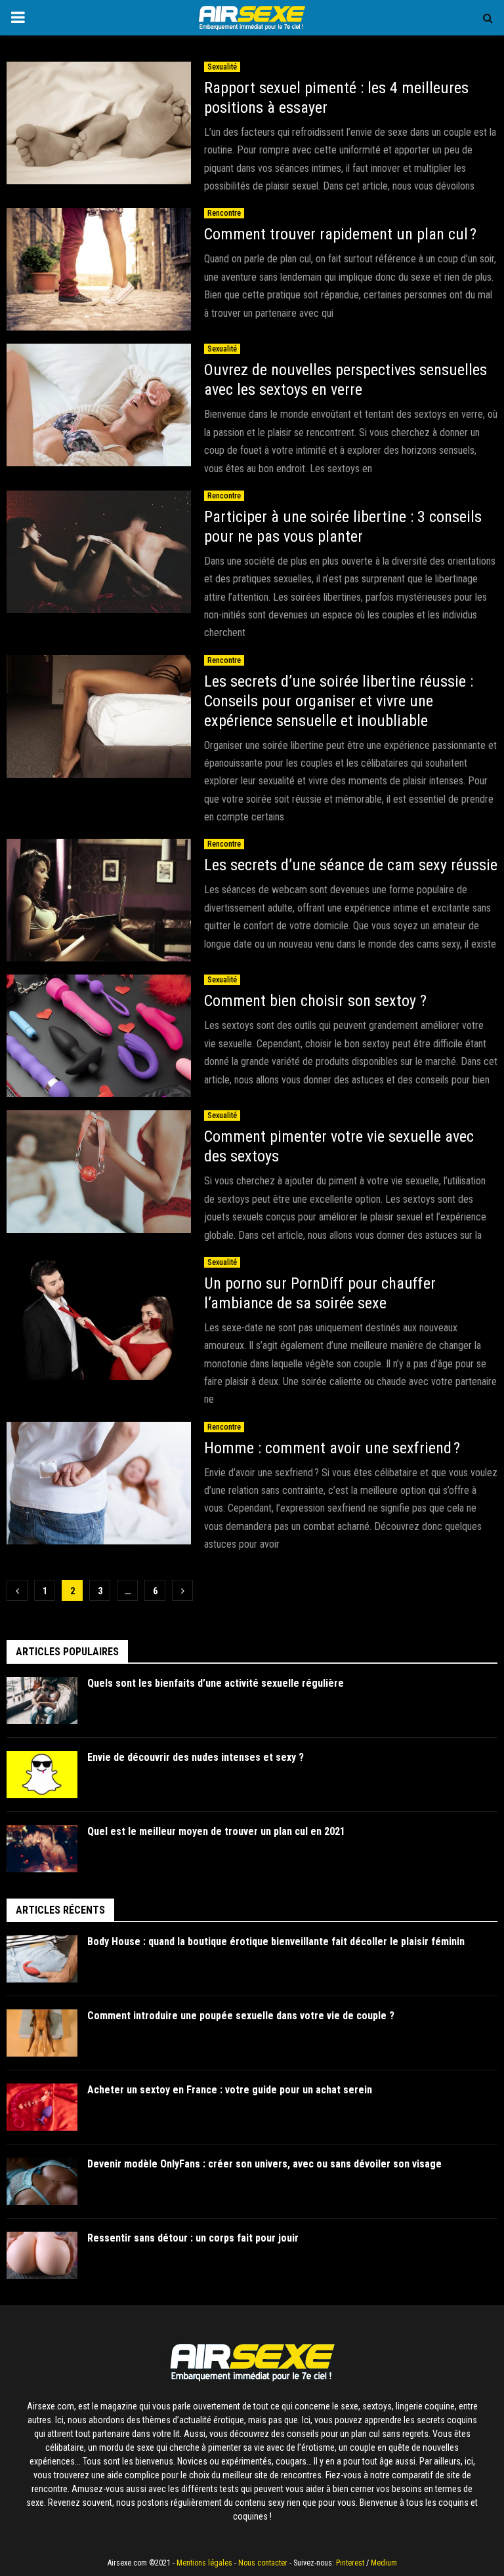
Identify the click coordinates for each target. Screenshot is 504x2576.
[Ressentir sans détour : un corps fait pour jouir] (42, 2255)
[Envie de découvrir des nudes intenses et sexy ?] (42, 1775)
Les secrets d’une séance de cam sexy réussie (351, 865)
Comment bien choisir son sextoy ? (315, 1001)
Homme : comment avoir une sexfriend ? (332, 1448)
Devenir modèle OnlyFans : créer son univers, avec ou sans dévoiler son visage (264, 2164)
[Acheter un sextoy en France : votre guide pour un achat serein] (42, 2107)
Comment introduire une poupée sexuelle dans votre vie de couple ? (241, 2016)
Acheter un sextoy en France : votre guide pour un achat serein (230, 2090)
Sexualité (222, 67)
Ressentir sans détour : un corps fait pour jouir (193, 2238)
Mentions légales (204, 2563)
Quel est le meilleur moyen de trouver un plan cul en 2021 (217, 1831)
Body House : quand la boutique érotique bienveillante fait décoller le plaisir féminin (276, 1942)
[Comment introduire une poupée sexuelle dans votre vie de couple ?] (42, 2033)
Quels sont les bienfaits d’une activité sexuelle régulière (216, 1683)
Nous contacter (263, 2563)
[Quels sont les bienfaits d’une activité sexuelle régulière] (42, 1701)
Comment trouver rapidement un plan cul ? (340, 234)
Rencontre (224, 213)
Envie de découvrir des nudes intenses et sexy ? (196, 1757)
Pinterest (350, 2563)
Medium (384, 2563)
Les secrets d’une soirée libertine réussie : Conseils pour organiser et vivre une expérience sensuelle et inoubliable (339, 701)
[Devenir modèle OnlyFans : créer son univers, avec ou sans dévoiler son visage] (42, 2181)
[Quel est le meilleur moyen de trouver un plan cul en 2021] (42, 1849)
